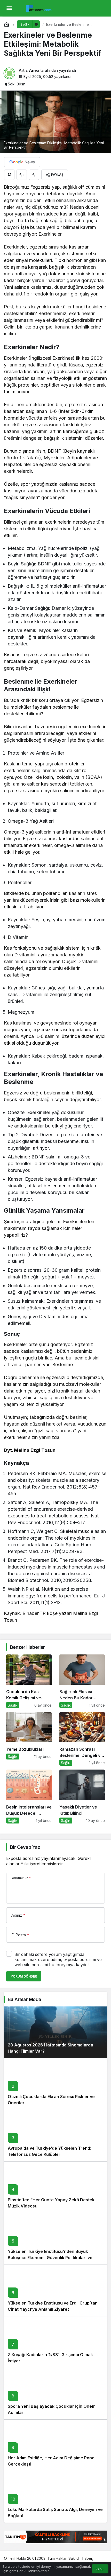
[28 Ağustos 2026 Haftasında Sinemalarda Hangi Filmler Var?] (55, 2032)
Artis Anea (29, 70)
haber (87, 2558)
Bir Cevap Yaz (25, 1847)
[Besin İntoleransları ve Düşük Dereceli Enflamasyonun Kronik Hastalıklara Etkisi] (29, 1796)
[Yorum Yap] (9, 175)
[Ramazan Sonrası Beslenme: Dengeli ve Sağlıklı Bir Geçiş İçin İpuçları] (82, 1739)
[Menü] (9, 8)
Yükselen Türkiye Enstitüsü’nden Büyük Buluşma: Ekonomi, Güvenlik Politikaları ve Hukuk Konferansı (50, 2258)
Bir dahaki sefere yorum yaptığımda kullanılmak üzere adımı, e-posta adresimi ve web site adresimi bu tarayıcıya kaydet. (58, 1959)
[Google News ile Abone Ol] (22, 162)
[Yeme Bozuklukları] (29, 1739)
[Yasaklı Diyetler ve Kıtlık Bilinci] (82, 1796)
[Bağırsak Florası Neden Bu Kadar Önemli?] (82, 1681)
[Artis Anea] (39, 8)
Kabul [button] (100, 2569)
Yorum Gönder (24, 1976)
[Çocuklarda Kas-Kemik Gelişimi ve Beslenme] (29, 1681)
